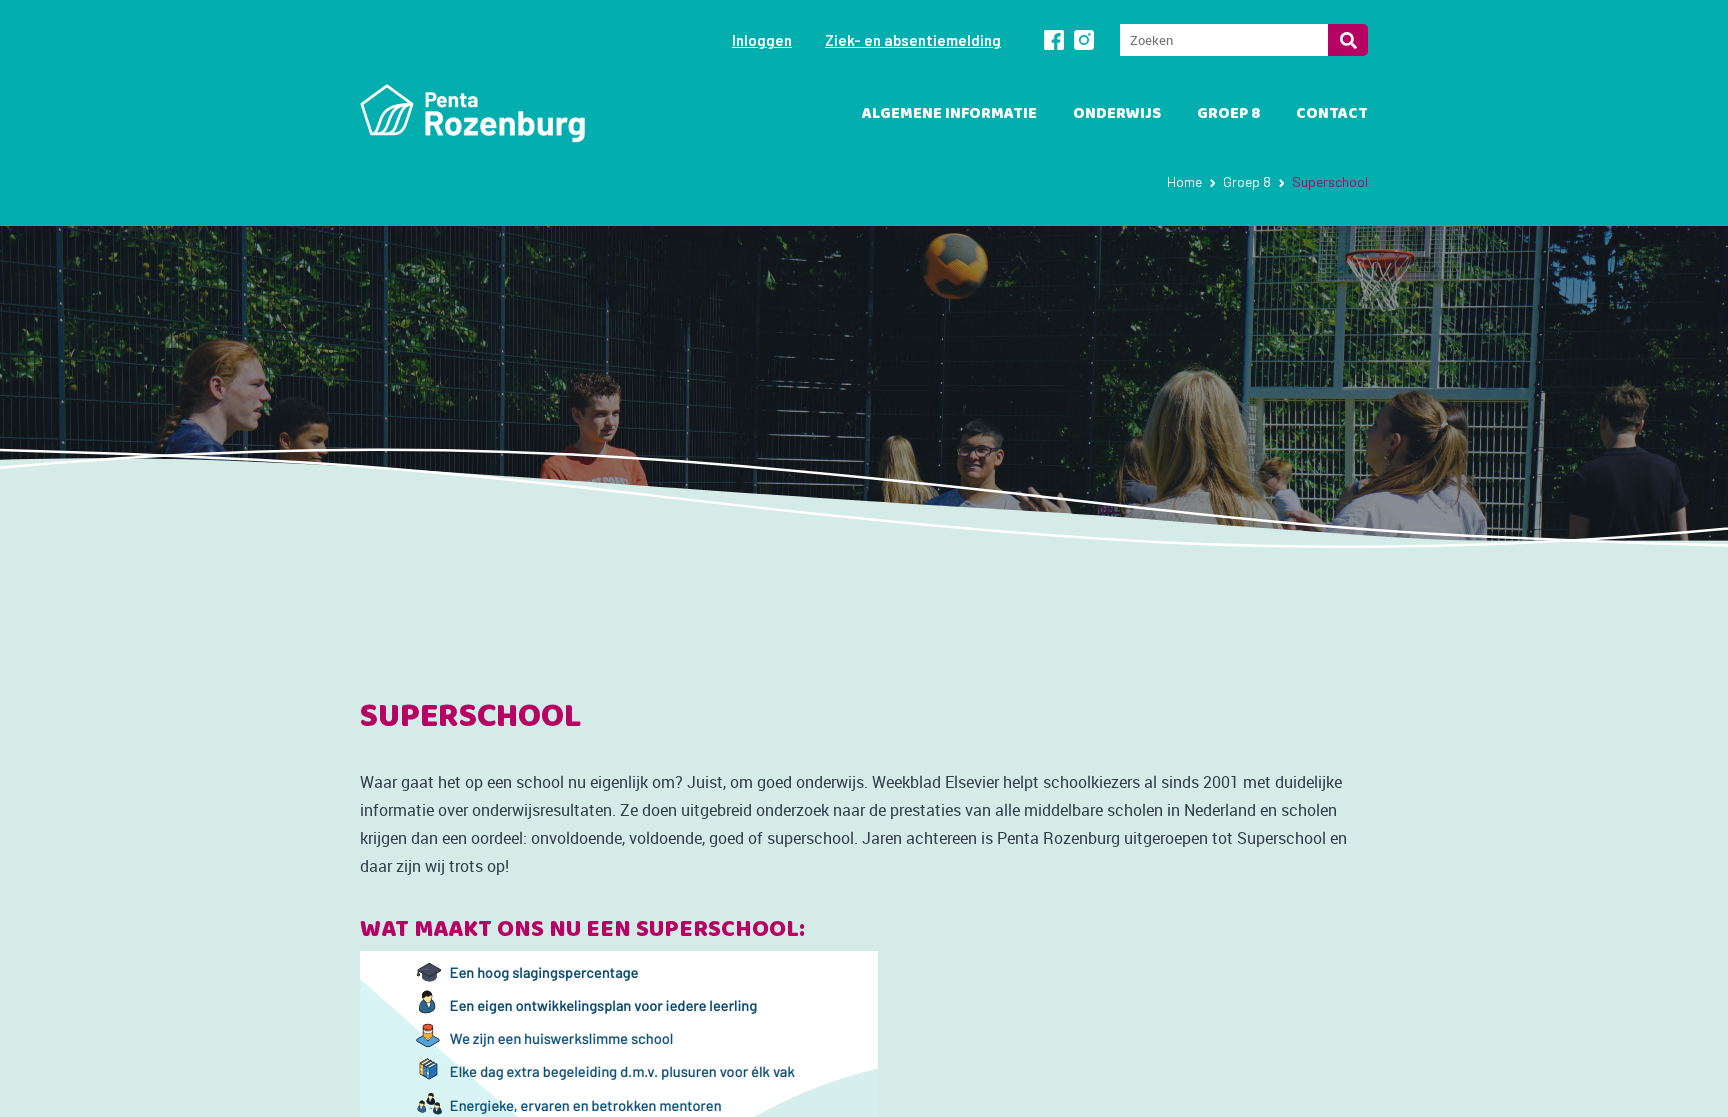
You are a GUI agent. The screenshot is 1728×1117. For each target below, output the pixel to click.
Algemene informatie (949, 113)
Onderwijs (1117, 113)
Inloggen (762, 40)
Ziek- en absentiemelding (913, 40)
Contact (1332, 113)
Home (1184, 181)
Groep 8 (1228, 113)
